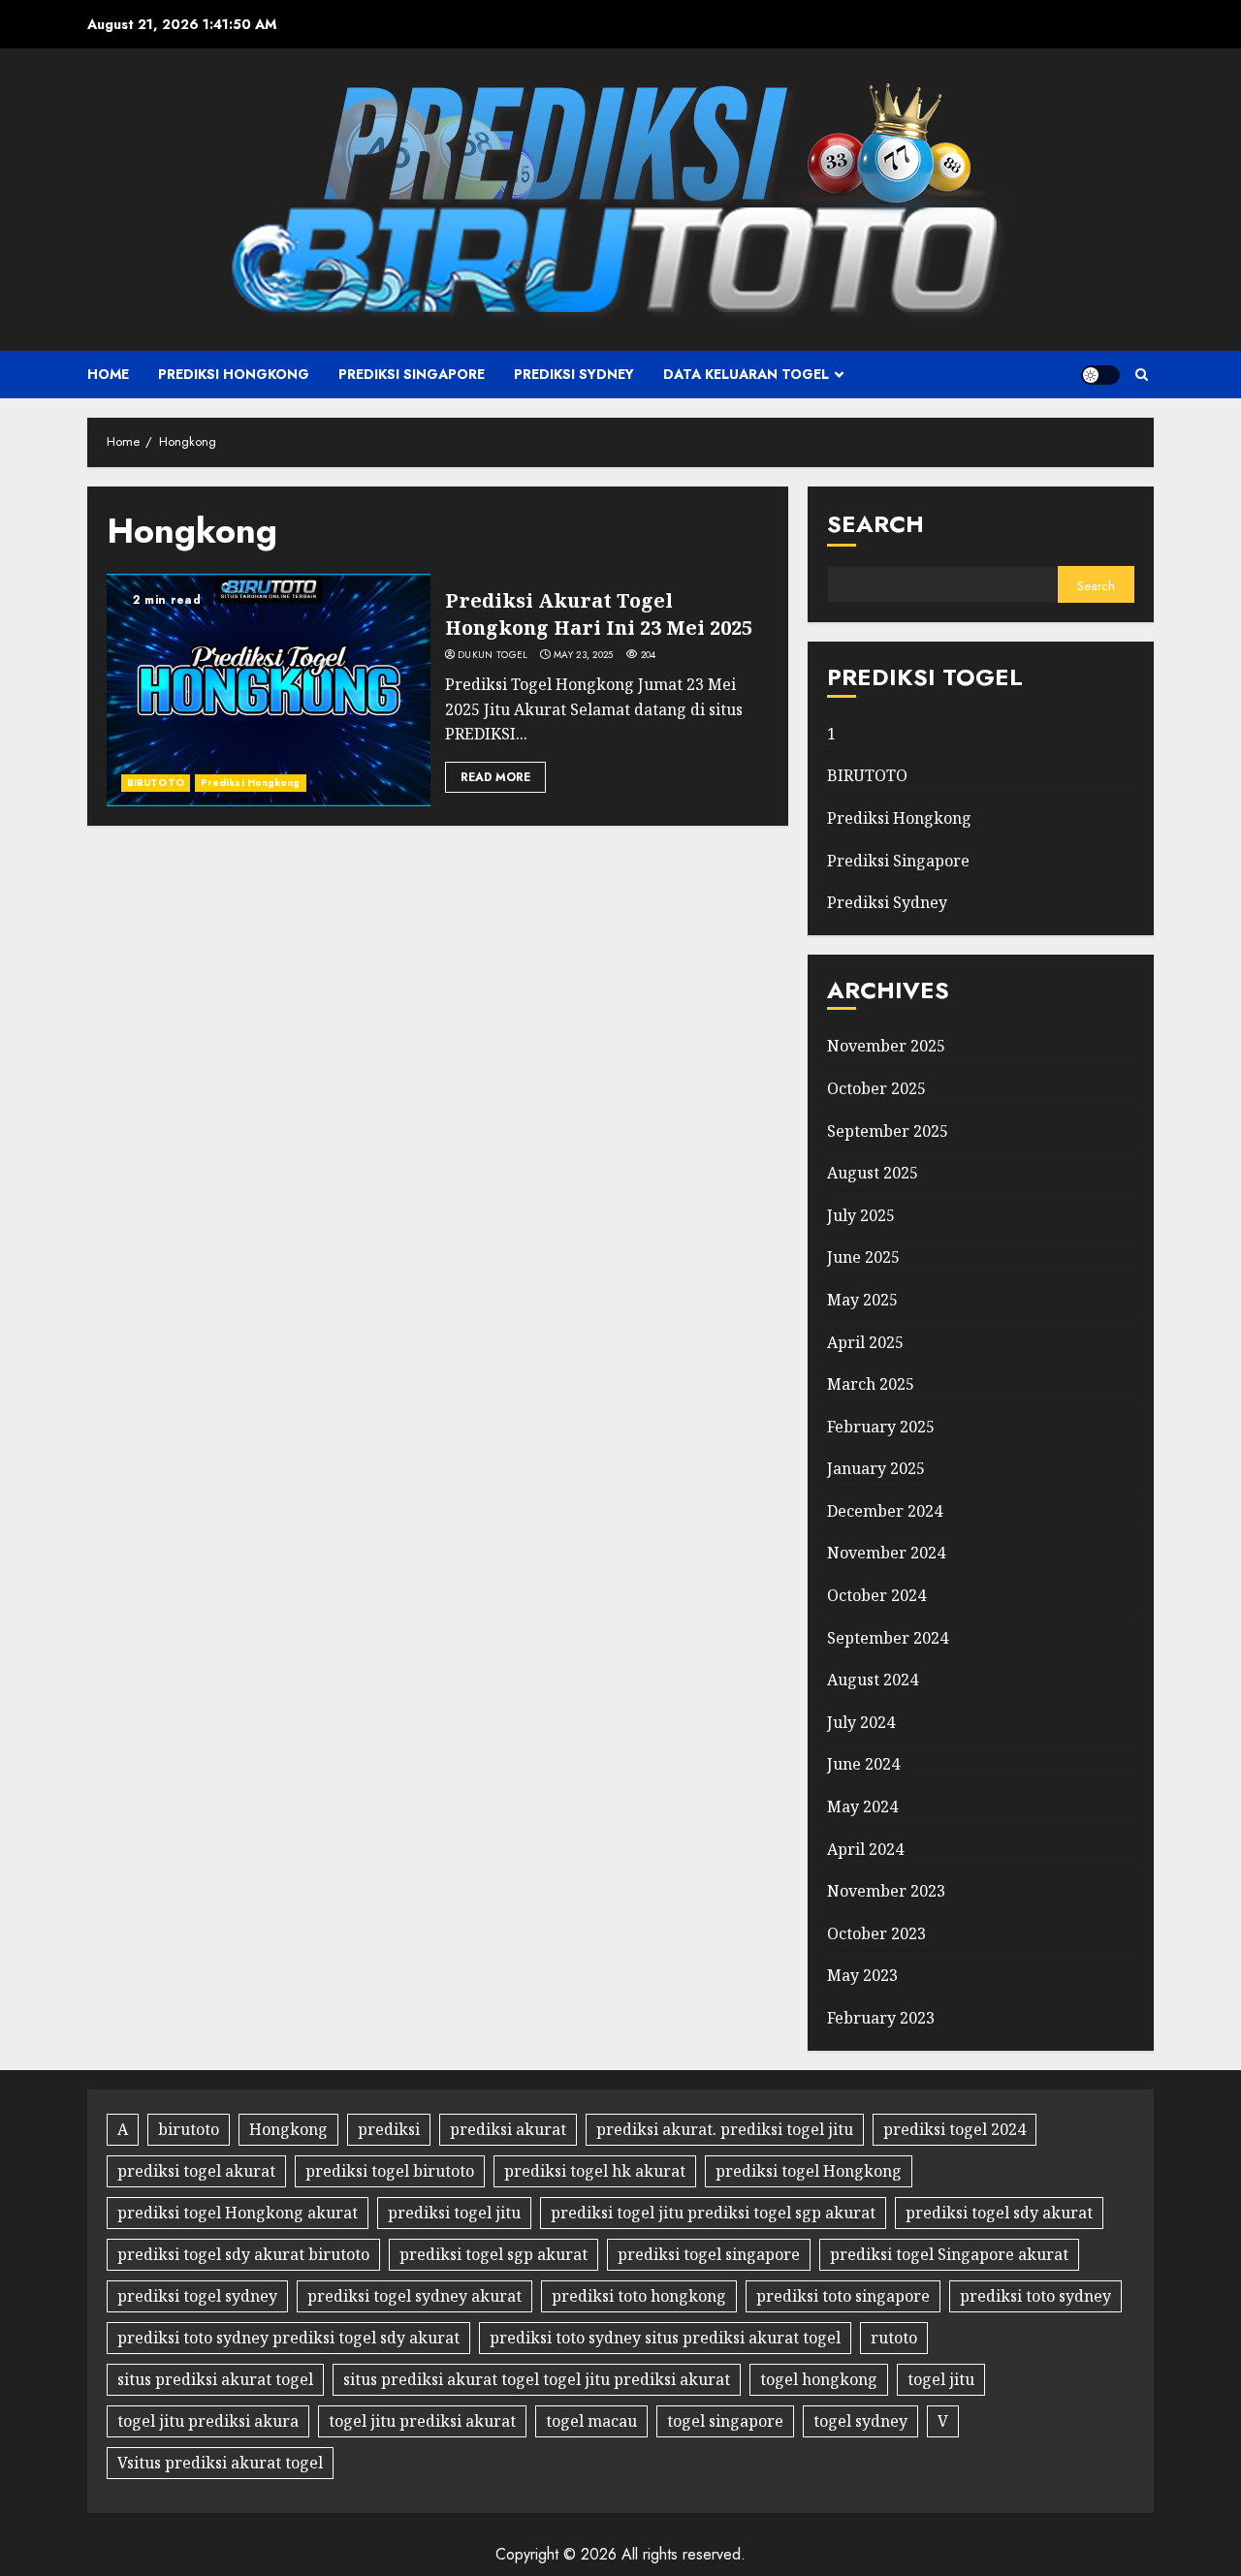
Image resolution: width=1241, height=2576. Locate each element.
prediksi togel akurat (196, 2171)
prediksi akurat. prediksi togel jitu (725, 2129)
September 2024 (888, 1638)
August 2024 (873, 1680)
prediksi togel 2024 (955, 2129)
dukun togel (493, 655)
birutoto (189, 2129)
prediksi (389, 2129)
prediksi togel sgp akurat (493, 2254)
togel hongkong (819, 2379)
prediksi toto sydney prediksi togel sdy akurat (288, 2338)
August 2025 (873, 1173)
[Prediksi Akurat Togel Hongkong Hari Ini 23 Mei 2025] (269, 690)
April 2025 (865, 1342)
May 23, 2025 (584, 655)
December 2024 (885, 1511)
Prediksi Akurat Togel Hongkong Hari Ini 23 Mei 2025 (599, 614)
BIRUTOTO (156, 783)
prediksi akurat (508, 2129)
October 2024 (876, 1595)
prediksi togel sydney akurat (414, 2296)
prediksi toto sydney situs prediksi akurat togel (665, 2338)
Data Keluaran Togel (746, 374)
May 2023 (862, 1975)
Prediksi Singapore (412, 374)
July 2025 (861, 1215)
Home (108, 374)
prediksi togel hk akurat (595, 2171)
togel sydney (860, 2421)
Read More (495, 777)
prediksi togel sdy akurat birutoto (243, 2254)
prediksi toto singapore (843, 2296)
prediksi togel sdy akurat (999, 2213)
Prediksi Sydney (574, 374)
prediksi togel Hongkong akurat (238, 2213)
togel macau (591, 2421)
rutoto (894, 2338)
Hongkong (288, 2129)
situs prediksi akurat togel (215, 2379)
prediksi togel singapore (709, 2254)
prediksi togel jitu (454, 2213)
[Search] (1142, 375)
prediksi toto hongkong (639, 2296)
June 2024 (863, 1764)
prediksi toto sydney (1035, 2296)
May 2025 (862, 1300)
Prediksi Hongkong (234, 374)
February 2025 (881, 1427)
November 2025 (886, 1046)
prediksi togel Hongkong (809, 2171)
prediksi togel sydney (197, 2296)
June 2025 (863, 1257)
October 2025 (876, 1088)
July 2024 (861, 1722)
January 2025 (876, 1468)
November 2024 (886, 1553)
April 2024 (865, 1849)
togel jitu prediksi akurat (422, 2421)
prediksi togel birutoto (390, 2171)
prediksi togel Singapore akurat (949, 2254)
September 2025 (888, 1131)
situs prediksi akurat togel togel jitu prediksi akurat (537, 2379)
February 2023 (881, 2018)
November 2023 (886, 1891)
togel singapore (725, 2421)
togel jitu (941, 2379)
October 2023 (876, 1933)
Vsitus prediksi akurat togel (220, 2463)
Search (875, 524)
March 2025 (871, 1384)
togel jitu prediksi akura (208, 2421)
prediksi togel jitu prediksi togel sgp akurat (713, 2213)
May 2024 (862, 1806)
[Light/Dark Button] (1100, 375)
